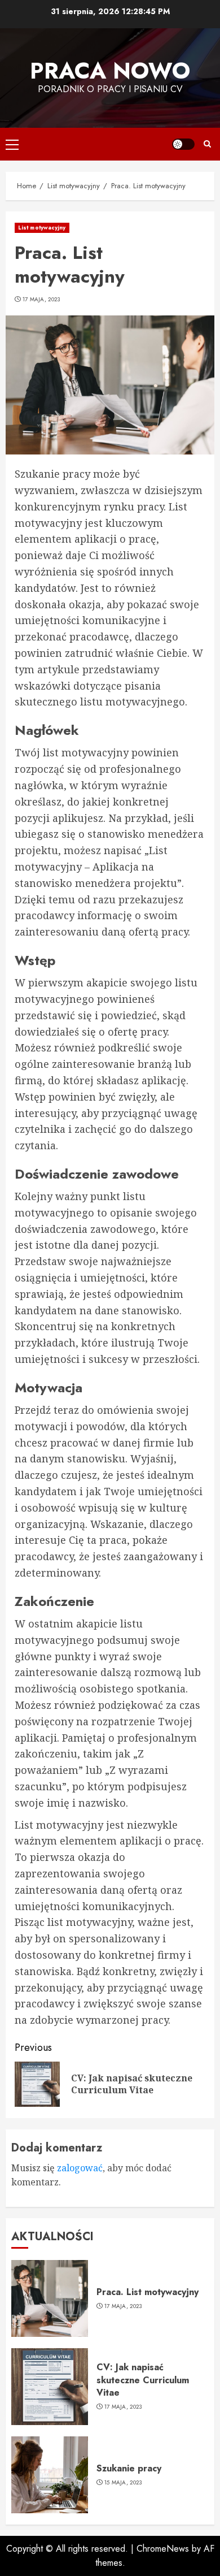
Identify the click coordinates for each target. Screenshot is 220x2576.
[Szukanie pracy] (50, 2475)
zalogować (80, 2168)
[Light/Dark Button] (183, 144)
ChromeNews (163, 2549)
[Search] (207, 144)
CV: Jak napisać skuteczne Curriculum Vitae (143, 2380)
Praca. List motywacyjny (148, 2292)
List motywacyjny (42, 228)
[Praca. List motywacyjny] (50, 2298)
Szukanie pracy (129, 2468)
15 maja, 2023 (123, 2483)
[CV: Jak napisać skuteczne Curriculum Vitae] (50, 2387)
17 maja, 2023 (41, 300)
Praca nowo (110, 71)
